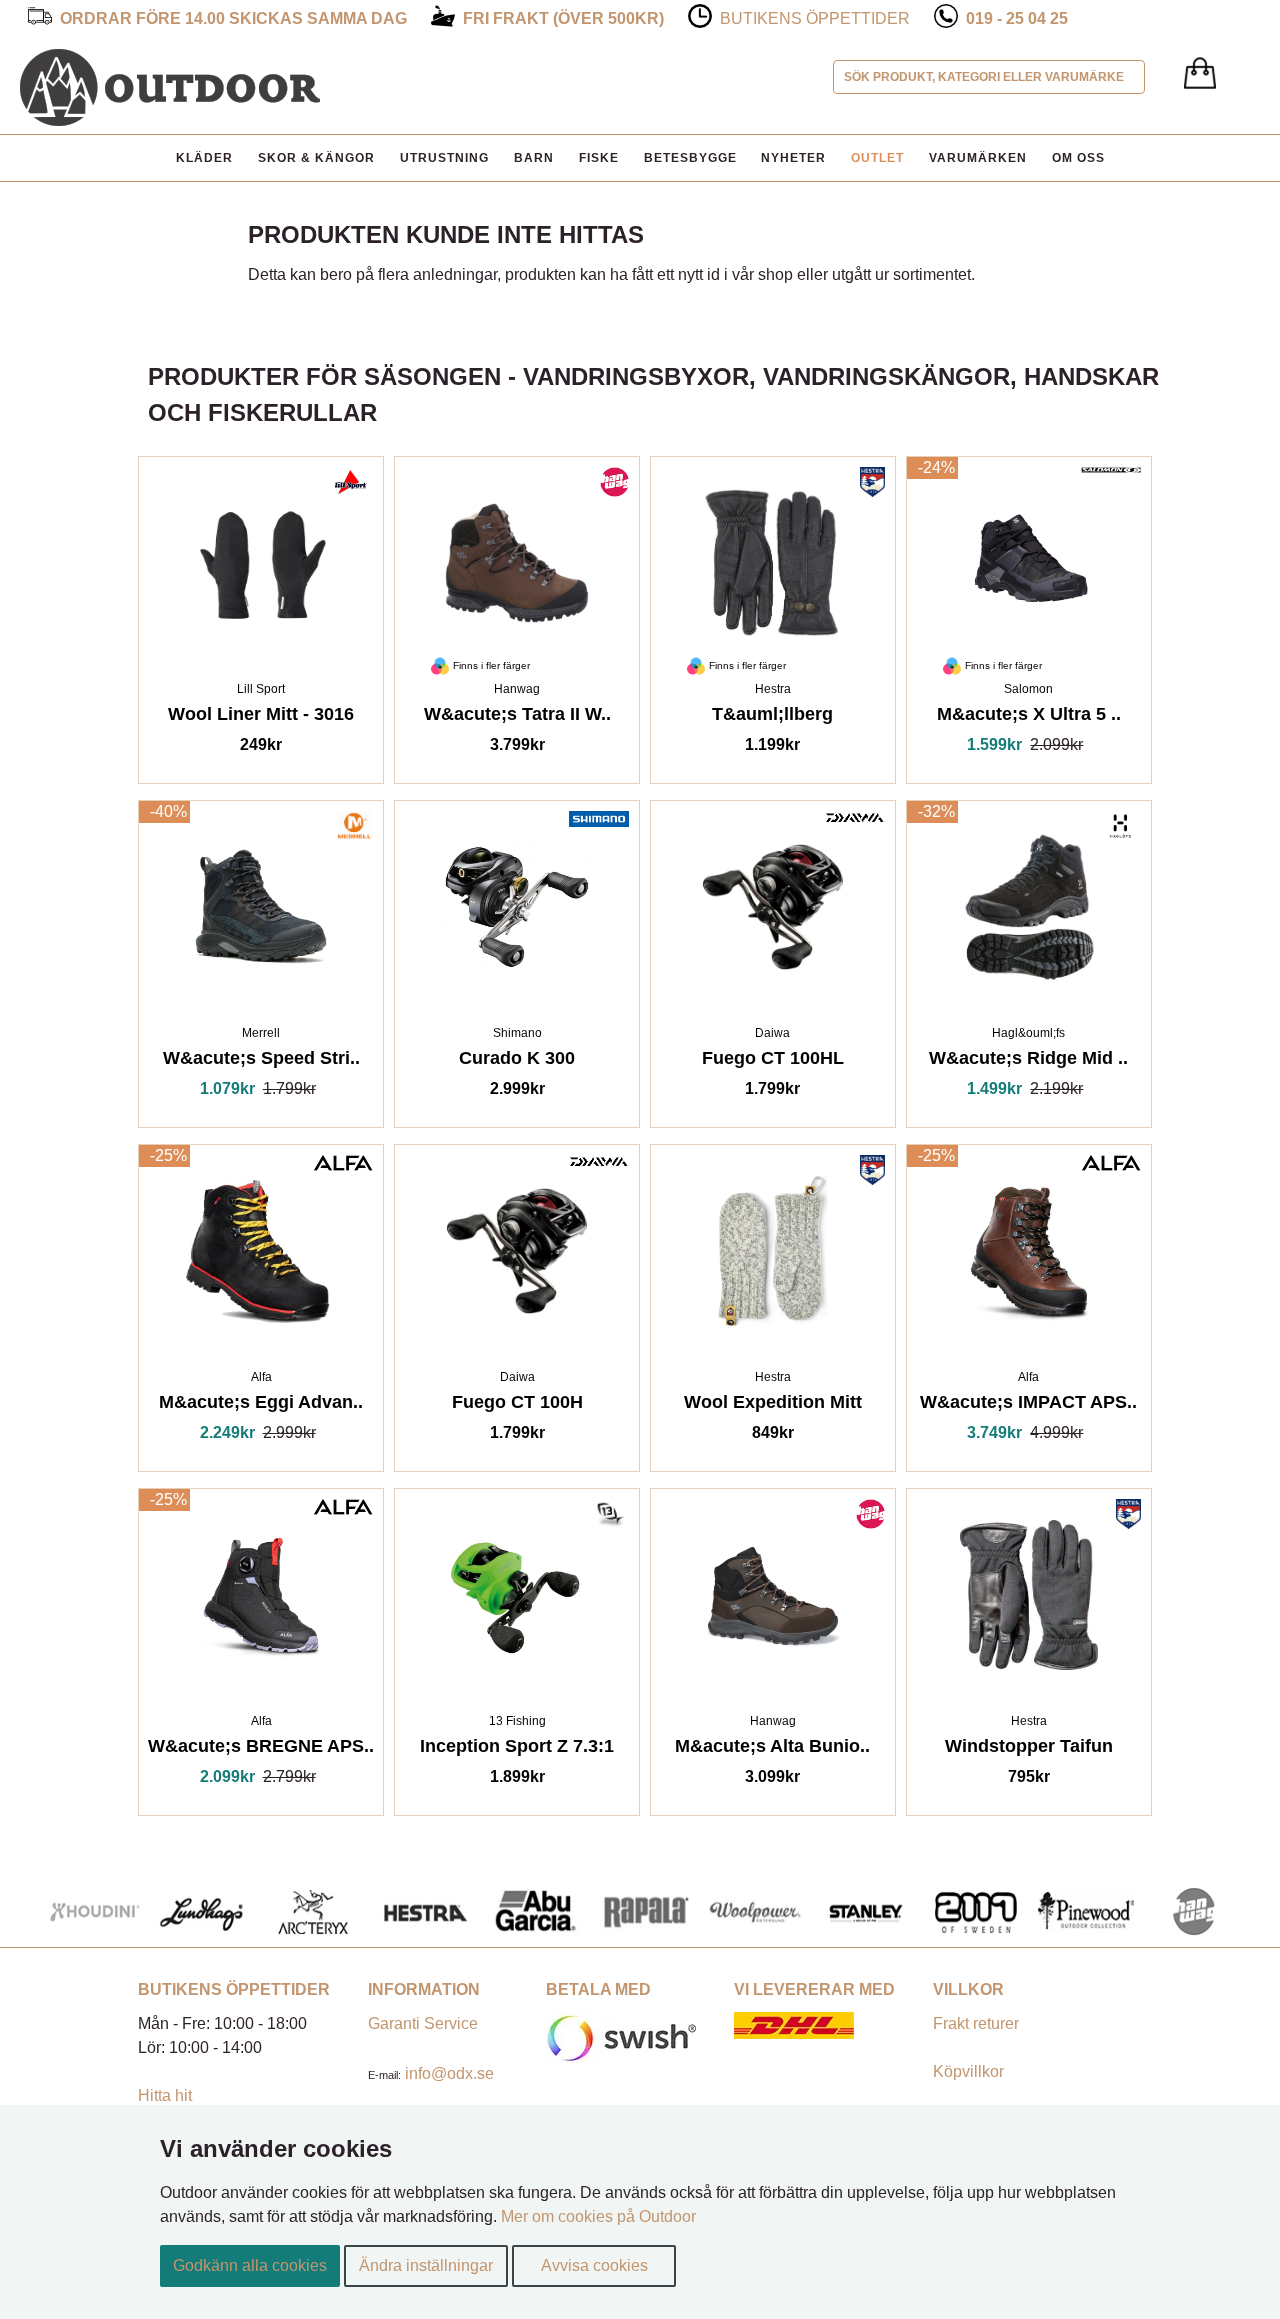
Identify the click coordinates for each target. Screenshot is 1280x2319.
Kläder (204, 158)
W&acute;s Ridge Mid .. (1028, 1061)
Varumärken (978, 158)
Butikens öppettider (815, 18)
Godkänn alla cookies (250, 2265)
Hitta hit (165, 2095)
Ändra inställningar (426, 2265)
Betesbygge (690, 158)
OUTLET (877, 158)
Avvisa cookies (594, 2265)
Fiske (599, 158)
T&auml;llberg (772, 717)
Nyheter (793, 158)
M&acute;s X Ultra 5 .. (1029, 717)
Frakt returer (976, 2023)
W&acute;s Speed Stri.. (261, 1061)
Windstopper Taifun (1029, 1749)
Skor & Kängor (316, 158)
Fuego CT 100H (517, 1405)
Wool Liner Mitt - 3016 (261, 717)
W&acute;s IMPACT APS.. (1028, 1405)
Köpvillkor (968, 2071)
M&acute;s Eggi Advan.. (261, 1405)
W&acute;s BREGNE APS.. (261, 1749)
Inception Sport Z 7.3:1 (517, 1749)
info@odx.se (449, 2073)
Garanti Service (423, 2023)
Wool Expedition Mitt (773, 1405)
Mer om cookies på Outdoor (598, 2216)
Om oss (1078, 158)
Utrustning (444, 158)
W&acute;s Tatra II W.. (517, 717)
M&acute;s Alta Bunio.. (772, 1749)
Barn (534, 158)
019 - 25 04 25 (1017, 18)
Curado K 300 (517, 1061)
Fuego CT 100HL (773, 1061)
